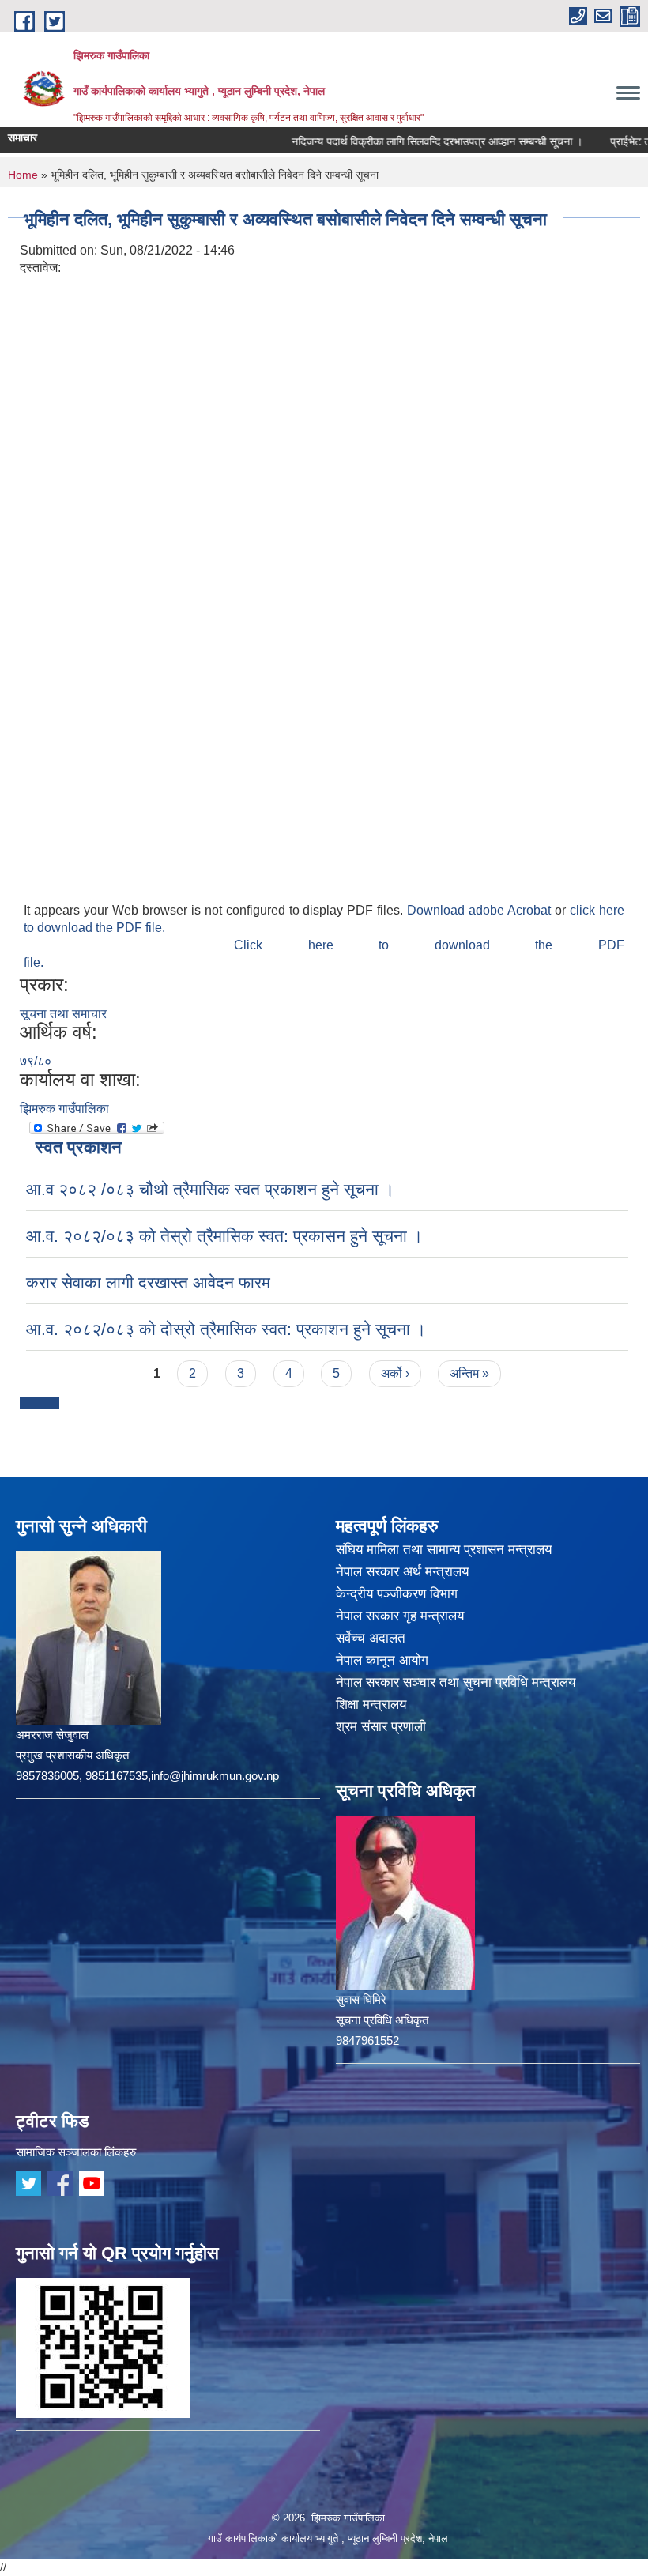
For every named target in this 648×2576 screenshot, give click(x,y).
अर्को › (395, 1373)
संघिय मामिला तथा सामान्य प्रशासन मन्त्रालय (444, 1550)
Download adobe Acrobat (481, 910)
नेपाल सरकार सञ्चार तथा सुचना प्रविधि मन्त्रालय (456, 1682)
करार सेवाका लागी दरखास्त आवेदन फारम (148, 1282)
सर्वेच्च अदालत (371, 1638)
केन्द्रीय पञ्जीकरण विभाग (397, 1594)
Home (23, 175)
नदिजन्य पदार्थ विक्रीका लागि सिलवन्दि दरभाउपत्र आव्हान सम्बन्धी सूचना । (404, 141)
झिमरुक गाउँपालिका (64, 1109)
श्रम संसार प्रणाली (381, 1727)
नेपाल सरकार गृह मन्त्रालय (400, 1616)
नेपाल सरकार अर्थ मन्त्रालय (402, 1572)
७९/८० (36, 1061)
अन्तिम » (469, 1373)
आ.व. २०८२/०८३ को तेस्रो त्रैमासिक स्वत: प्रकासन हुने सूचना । (224, 1236)
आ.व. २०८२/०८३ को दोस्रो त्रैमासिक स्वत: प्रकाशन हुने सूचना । (226, 1329)
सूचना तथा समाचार (63, 1014)
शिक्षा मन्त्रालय (371, 1705)
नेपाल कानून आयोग (382, 1660)
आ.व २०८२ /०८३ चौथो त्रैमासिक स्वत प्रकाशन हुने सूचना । (210, 1189)
